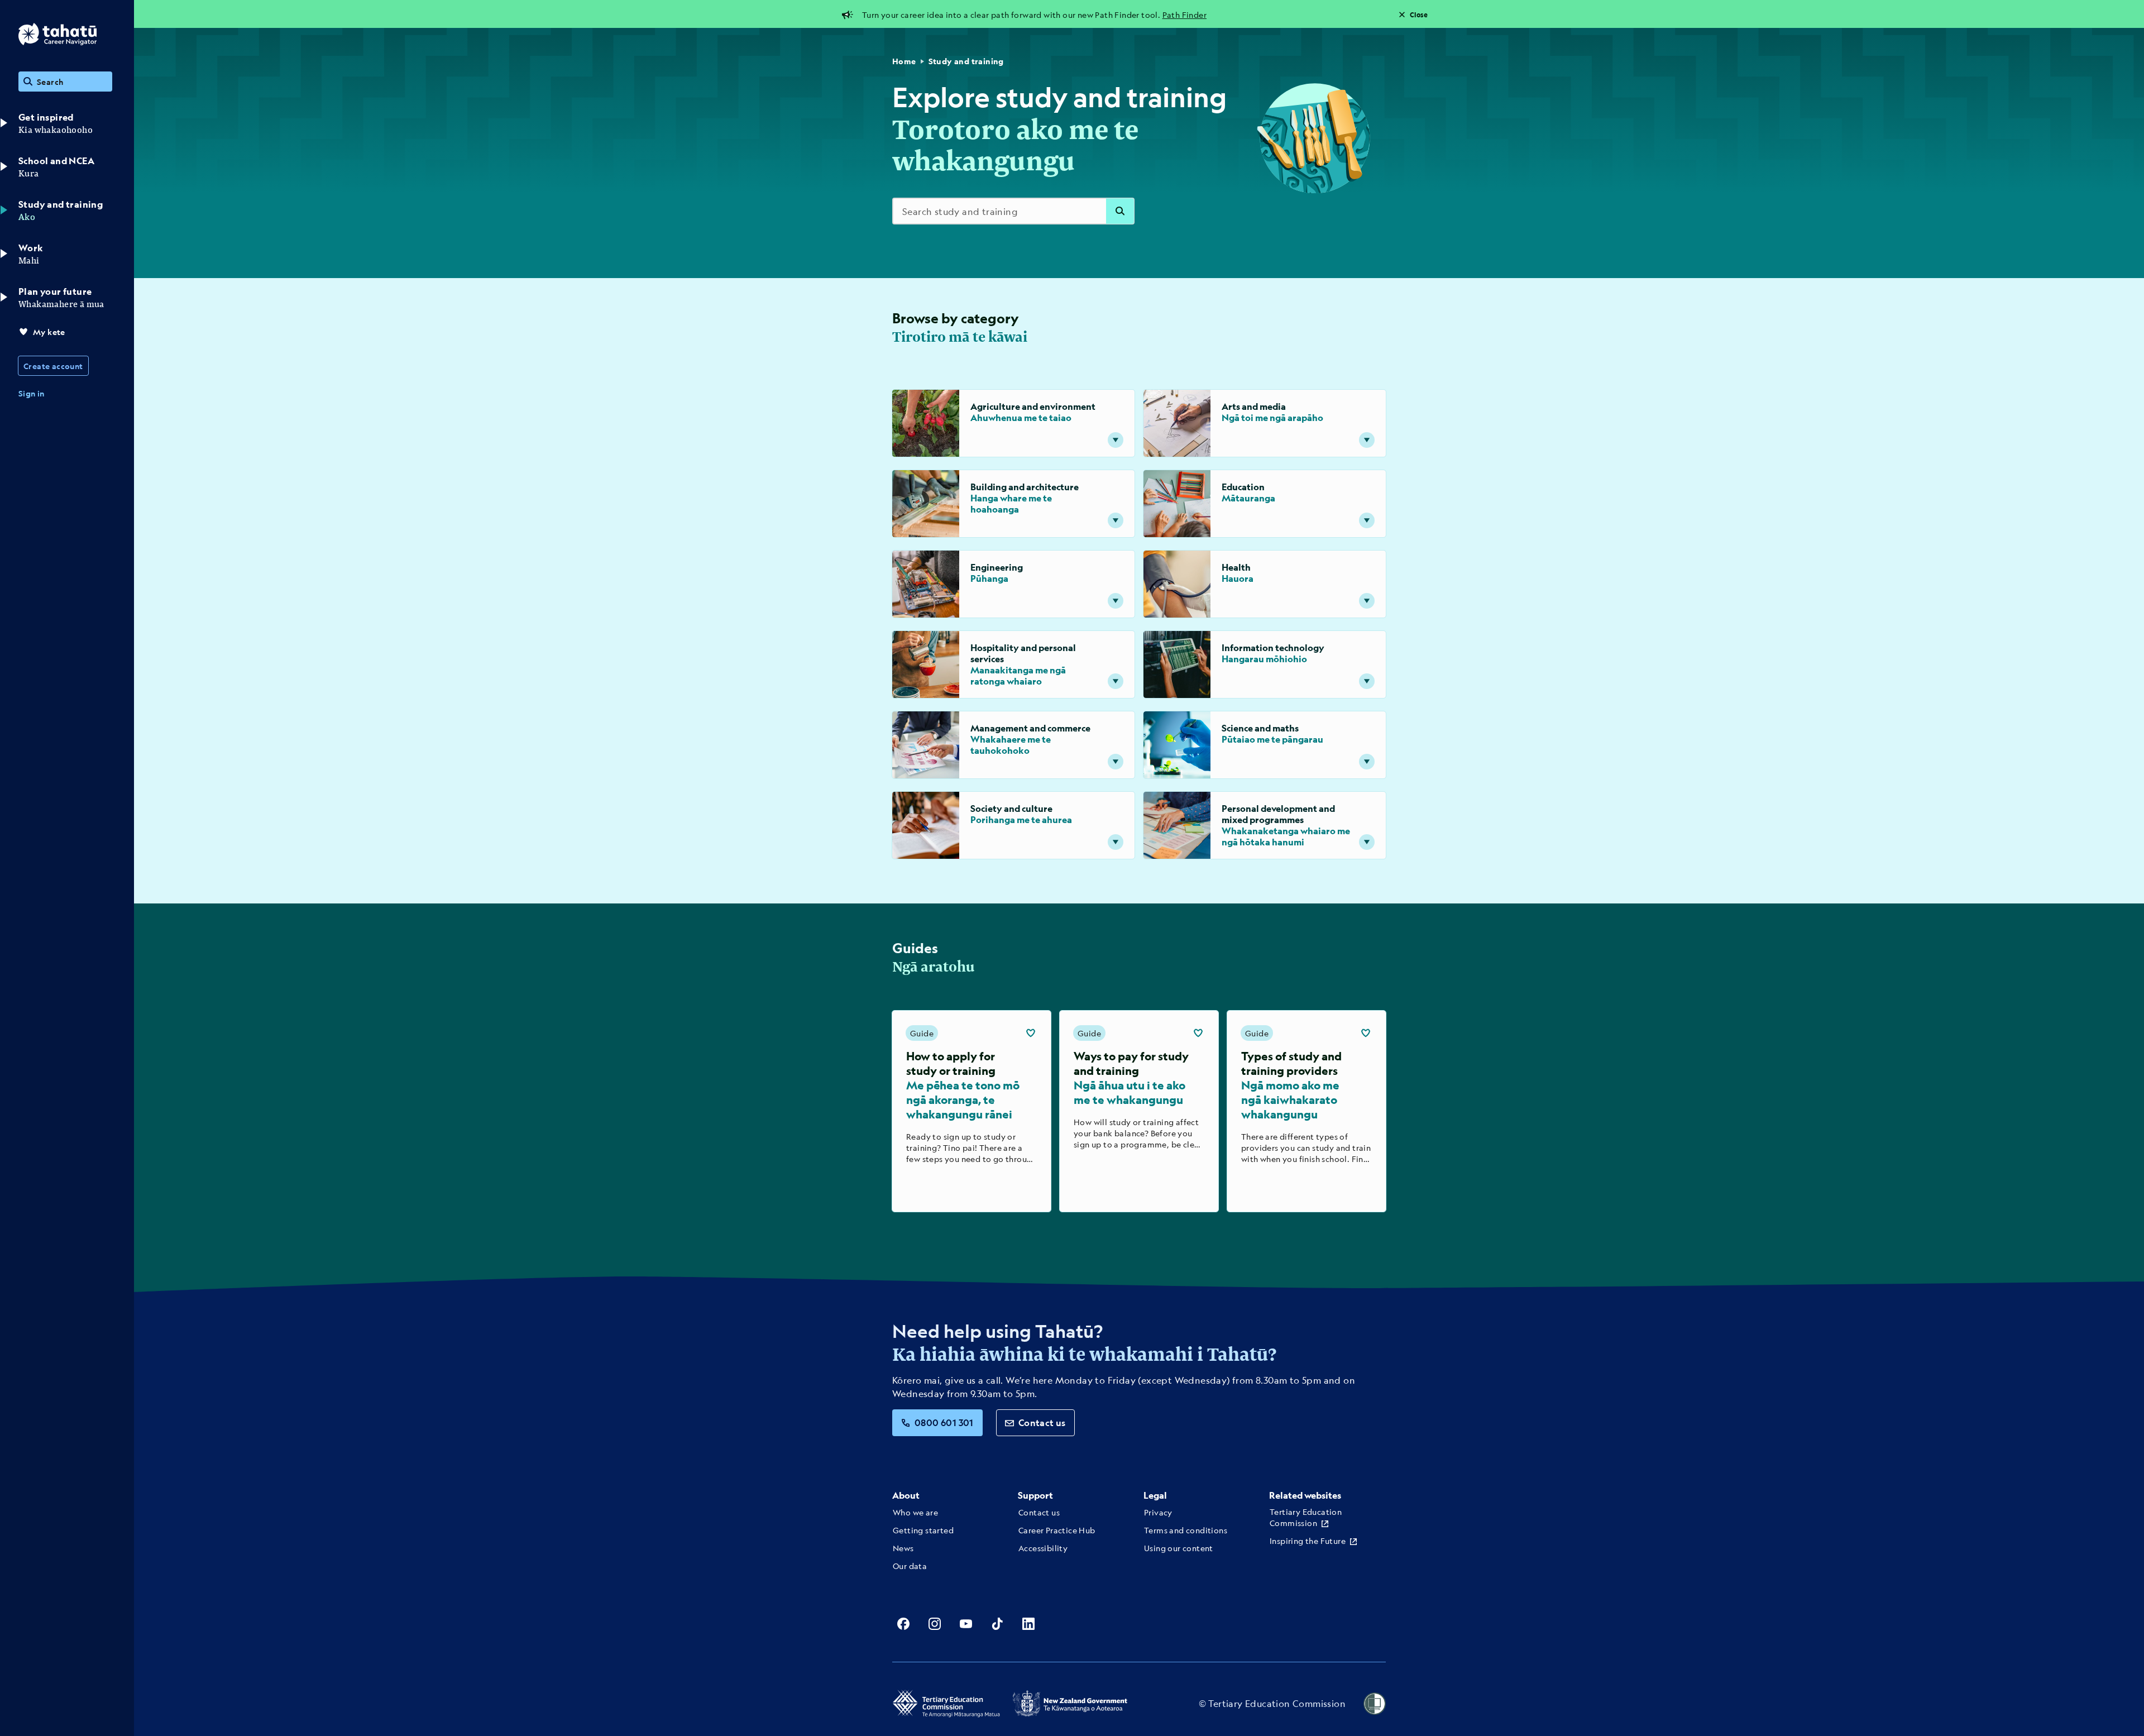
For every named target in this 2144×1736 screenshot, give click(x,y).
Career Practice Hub (1057, 1530)
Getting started (923, 1530)
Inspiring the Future (1308, 1541)
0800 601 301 (944, 1422)
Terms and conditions (1186, 1530)
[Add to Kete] (1031, 1033)
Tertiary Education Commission (1306, 1517)
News (903, 1548)
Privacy (1158, 1512)
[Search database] (1120, 211)
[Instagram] (935, 1624)
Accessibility (1043, 1548)
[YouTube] (966, 1624)
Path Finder (1185, 15)
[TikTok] (997, 1624)
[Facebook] (903, 1624)
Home (904, 61)
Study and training (966, 61)
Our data (910, 1566)
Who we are (915, 1512)
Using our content (1179, 1548)
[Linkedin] (1028, 1624)
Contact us (1042, 1422)
